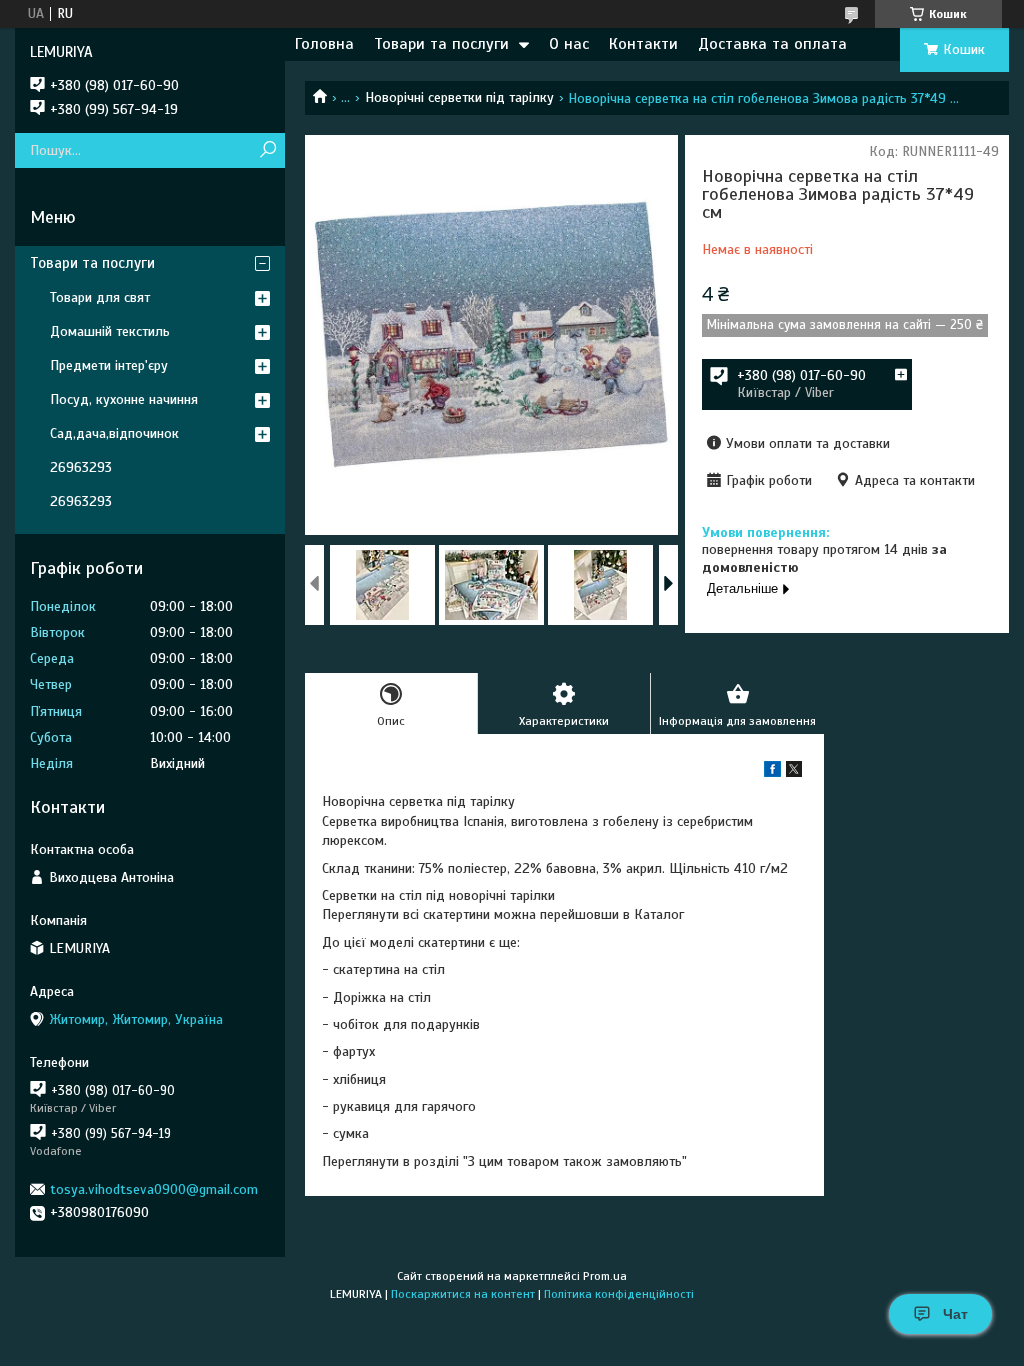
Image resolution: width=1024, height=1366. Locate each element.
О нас (569, 44)
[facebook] (772, 772)
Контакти (643, 44)
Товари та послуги (441, 44)
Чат (955, 1314)
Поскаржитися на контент (463, 1294)
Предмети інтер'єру (109, 365)
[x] (794, 772)
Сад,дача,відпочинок (114, 433)
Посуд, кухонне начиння (124, 399)
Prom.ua (605, 1276)
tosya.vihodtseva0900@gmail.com (154, 1189)
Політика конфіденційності (619, 1294)
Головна (324, 44)
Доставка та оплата (772, 44)
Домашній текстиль (110, 331)
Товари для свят (100, 297)
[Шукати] (267, 150)
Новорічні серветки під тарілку (459, 97)
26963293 (81, 467)
